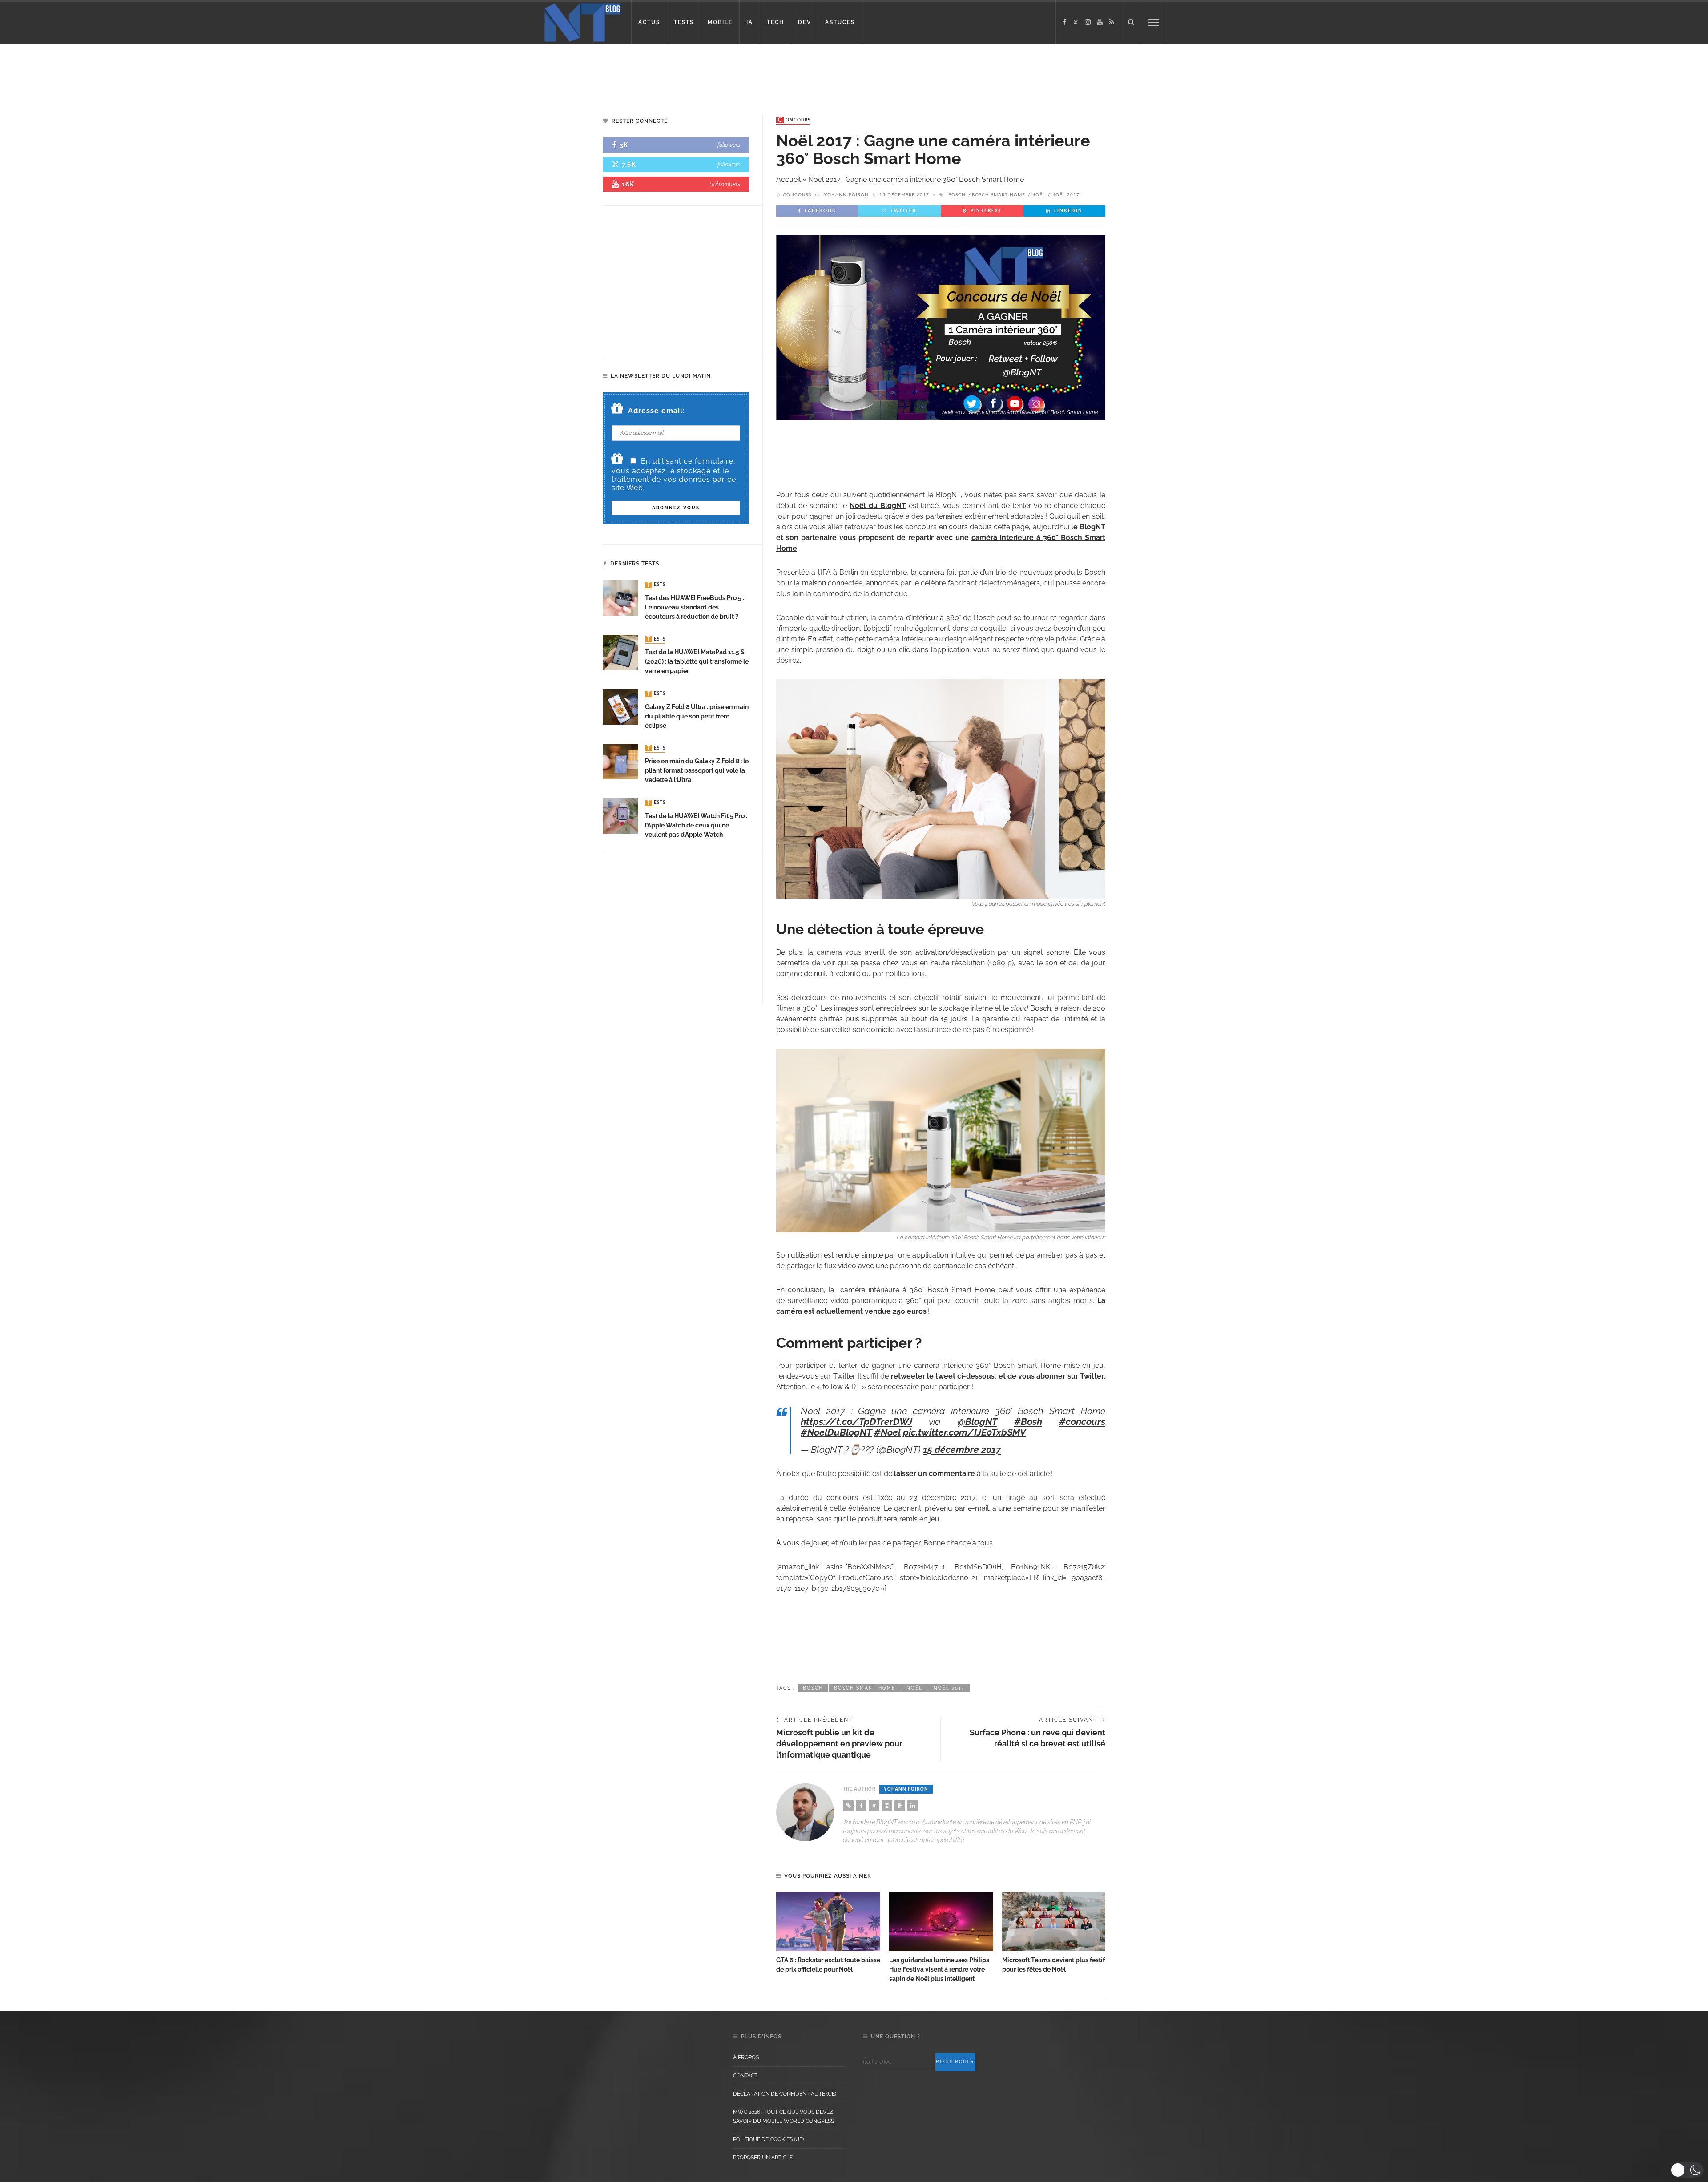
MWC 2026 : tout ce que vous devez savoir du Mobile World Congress (784, 2117)
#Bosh (1028, 1422)
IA (750, 22)
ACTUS (649, 22)
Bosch (957, 195)
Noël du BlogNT (878, 506)
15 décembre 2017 (962, 1450)
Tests (656, 585)
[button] (1687, 2170)
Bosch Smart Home (999, 195)
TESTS (684, 22)
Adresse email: (657, 411)
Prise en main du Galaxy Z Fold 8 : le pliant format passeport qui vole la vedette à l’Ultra (697, 770)
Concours (794, 120)
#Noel (887, 1432)
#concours (1082, 1422)
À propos (746, 2057)
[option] (828, 1933)
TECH (775, 22)
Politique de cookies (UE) (768, 2139)
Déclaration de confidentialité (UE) (785, 2094)
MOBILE (720, 22)
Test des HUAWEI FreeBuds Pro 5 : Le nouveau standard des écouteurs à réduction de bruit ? (695, 607)
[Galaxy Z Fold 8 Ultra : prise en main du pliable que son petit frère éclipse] (620, 706)
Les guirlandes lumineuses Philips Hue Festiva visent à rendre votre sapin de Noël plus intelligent (939, 1969)
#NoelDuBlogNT (836, 1432)
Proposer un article (763, 2158)
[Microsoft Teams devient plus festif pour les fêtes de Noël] (1054, 1921)
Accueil (788, 179)
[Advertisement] (171, 73)
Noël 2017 (1065, 195)
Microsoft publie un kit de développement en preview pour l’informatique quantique (839, 1744)
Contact (745, 2076)
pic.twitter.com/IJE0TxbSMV (965, 1432)
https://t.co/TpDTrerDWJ (856, 1422)
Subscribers (725, 184)
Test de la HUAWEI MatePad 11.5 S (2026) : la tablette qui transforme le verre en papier (697, 661)
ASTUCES (840, 22)
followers (729, 145)
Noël (1038, 195)
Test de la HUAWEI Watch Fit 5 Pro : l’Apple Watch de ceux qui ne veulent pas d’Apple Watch (696, 825)
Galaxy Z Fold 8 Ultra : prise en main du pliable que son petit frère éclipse (697, 716)
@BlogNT (977, 1422)
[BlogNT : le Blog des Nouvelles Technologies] (582, 22)
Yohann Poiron (846, 195)
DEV (805, 22)
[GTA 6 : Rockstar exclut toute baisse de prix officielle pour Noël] (828, 1921)
